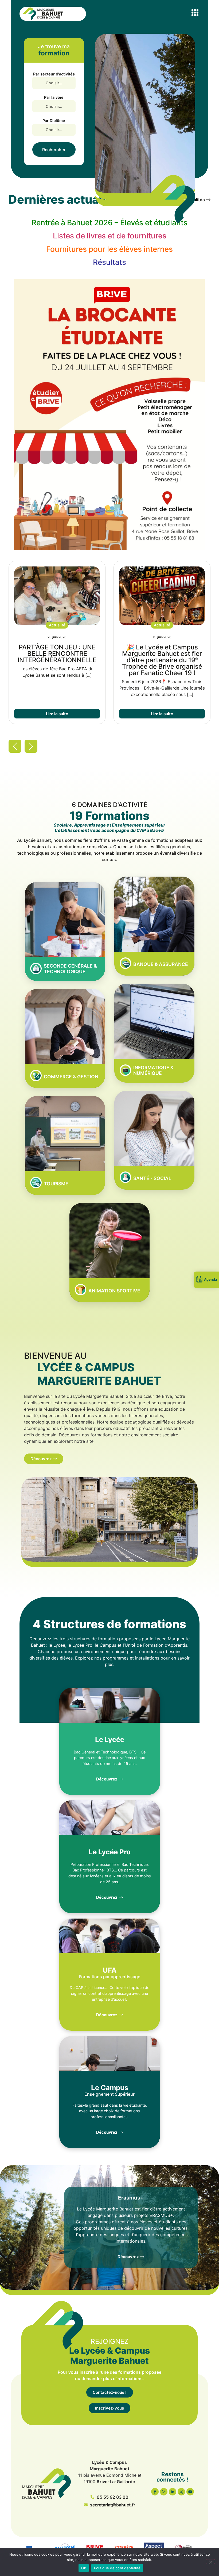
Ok (84, 2568)
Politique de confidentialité (117, 2568)
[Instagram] (164, 2492)
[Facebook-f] (155, 2492)
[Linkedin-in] (173, 2492)
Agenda (210, 1279)
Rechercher (54, 150)
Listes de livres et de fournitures (110, 236)
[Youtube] (190, 2492)
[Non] (210, 2562)
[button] (195, 12)
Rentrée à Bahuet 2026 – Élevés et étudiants (109, 223)
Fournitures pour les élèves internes (109, 249)
